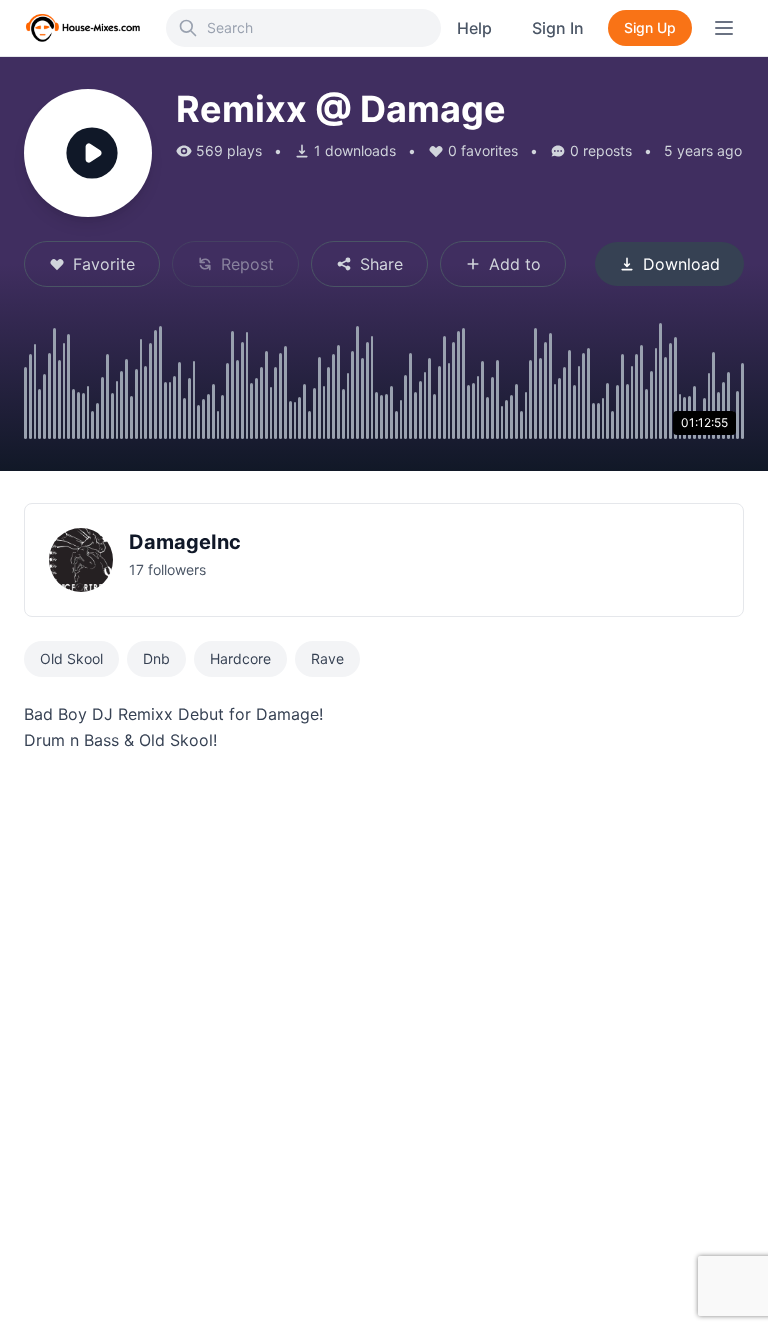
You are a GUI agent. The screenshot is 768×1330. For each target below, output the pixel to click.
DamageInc (185, 542)
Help (474, 28)
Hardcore (240, 658)
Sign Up (650, 27)
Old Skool (71, 658)
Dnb (156, 658)
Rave (327, 658)
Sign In (558, 28)
